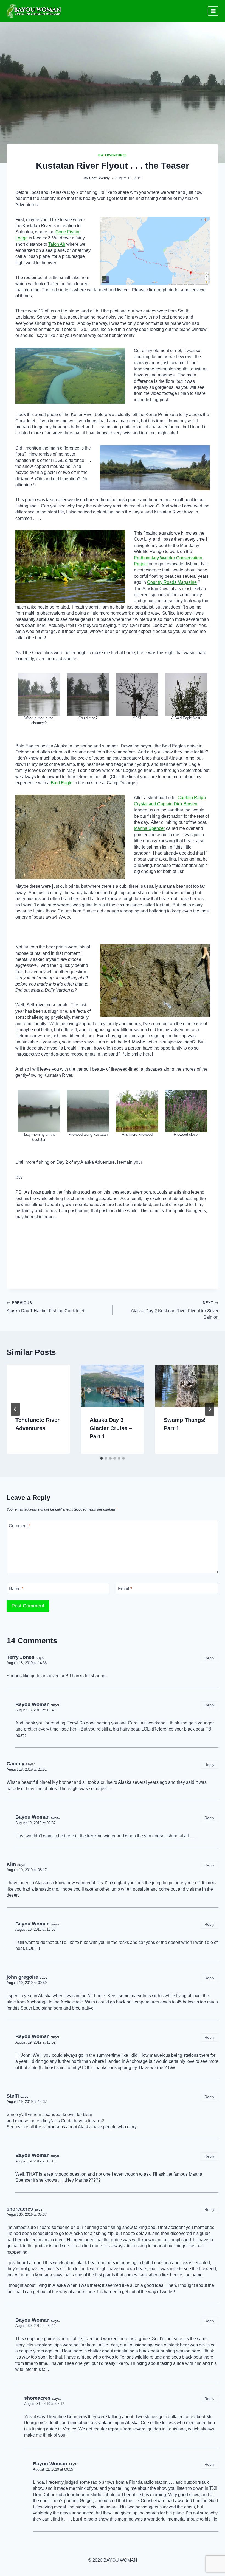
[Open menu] (213, 11)
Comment (20, 1526)
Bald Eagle (62, 783)
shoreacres (20, 2209)
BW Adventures (112, 155)
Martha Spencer (149, 828)
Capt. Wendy (99, 178)
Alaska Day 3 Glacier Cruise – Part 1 (111, 1428)
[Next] (210, 1409)
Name (16, 1589)
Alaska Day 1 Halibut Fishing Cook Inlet (45, 1307)
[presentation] (38, 1386)
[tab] (102, 1458)
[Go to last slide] (15, 1409)
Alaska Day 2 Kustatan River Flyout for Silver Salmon (175, 1310)
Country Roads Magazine (172, 582)
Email (125, 1589)
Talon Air (57, 244)
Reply (209, 1658)
